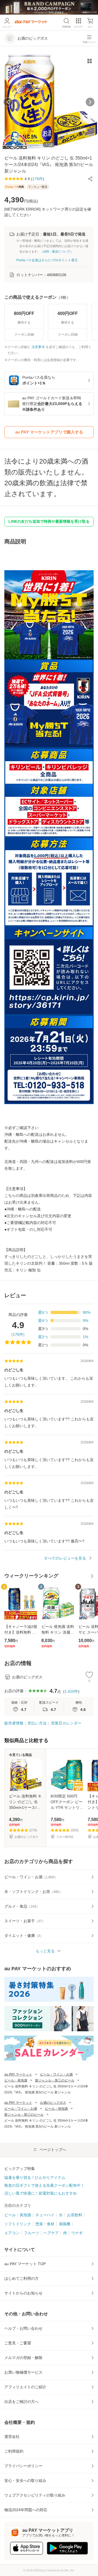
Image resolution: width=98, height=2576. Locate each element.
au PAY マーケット (18, 2074)
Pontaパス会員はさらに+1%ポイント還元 (47, 260)
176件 (18, 1334)
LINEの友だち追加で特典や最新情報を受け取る (49, 521)
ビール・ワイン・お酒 (56, 2074)
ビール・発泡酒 (16, 2080)
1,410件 (71, 1691)
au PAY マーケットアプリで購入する (49, 432)
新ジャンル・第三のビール (55, 2080)
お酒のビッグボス (53, 2103)
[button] (90, 179)
